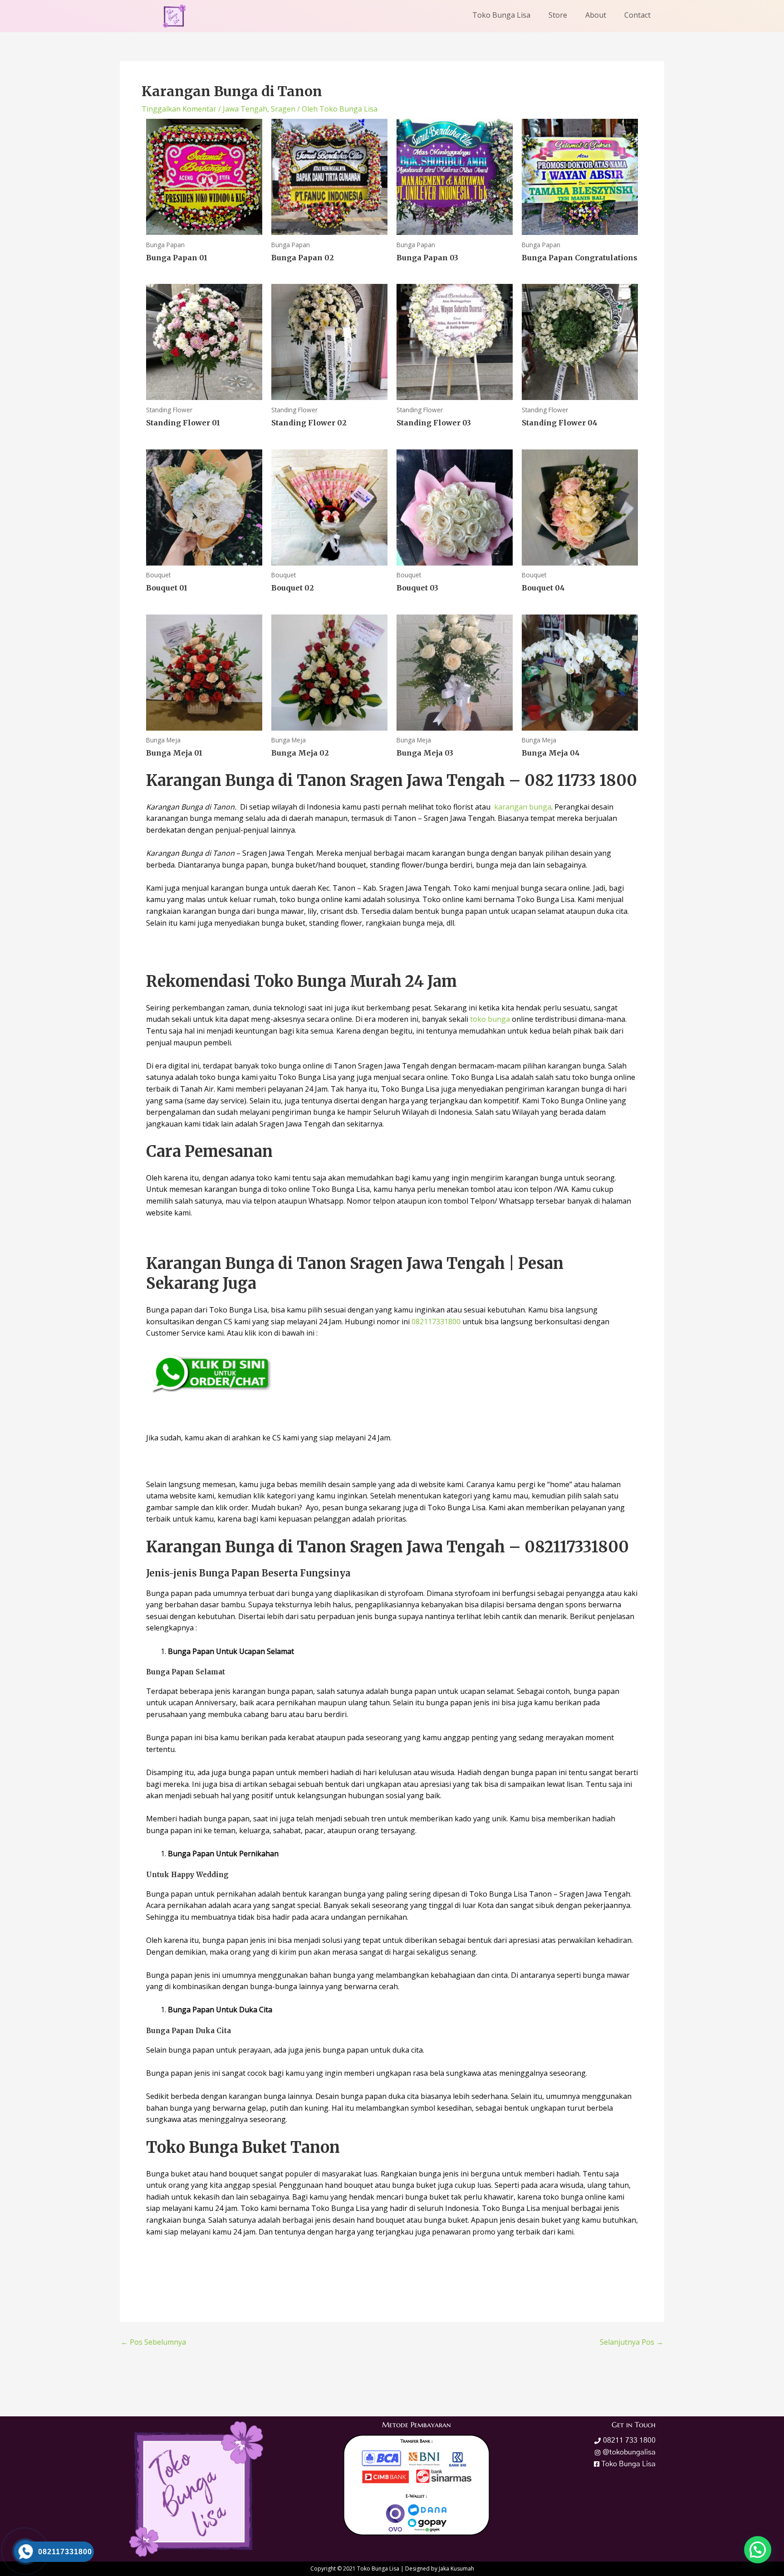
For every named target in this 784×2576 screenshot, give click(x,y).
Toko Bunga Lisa (501, 15)
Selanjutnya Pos (632, 2342)
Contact (637, 15)
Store (558, 15)
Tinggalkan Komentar (179, 109)
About (596, 15)
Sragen (283, 109)
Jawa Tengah (245, 109)
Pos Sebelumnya (153, 2342)
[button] (758, 2550)
